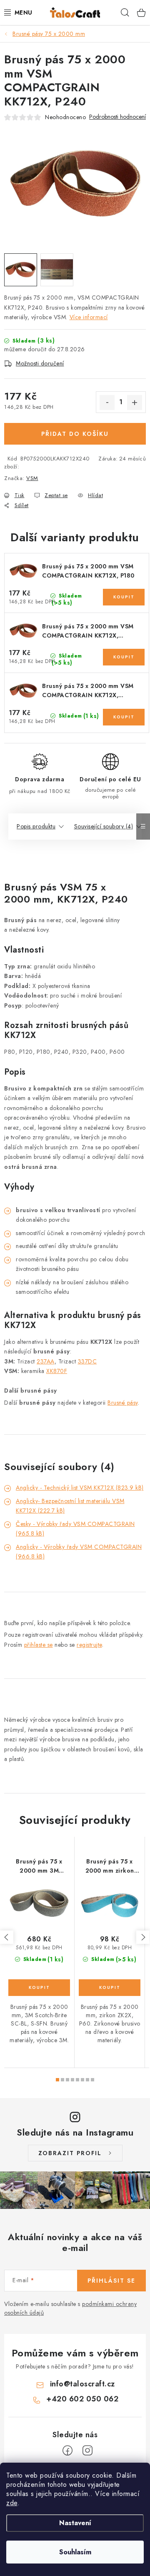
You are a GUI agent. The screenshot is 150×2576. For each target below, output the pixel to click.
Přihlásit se (111, 2281)
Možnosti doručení (40, 363)
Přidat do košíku (75, 434)
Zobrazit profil (70, 2153)
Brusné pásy (123, 1403)
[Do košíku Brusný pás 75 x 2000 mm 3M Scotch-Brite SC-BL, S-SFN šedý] (39, 1988)
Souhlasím (75, 2552)
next (143, 1937)
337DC (87, 1361)
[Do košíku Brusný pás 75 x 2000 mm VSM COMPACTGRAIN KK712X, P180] (124, 597)
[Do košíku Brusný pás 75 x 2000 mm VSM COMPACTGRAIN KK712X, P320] (124, 657)
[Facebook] (67, 2451)
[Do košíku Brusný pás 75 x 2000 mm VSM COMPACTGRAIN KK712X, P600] (124, 717)
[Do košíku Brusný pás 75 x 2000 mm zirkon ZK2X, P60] (110, 1988)
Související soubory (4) (104, 826)
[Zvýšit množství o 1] (135, 403)
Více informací (89, 317)
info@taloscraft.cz (82, 2384)
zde (12, 2503)
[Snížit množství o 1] (107, 403)
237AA (46, 1361)
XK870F (57, 1371)
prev (7, 1937)
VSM (32, 478)
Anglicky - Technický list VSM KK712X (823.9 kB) (80, 1488)
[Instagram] (87, 2451)
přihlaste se (39, 1645)
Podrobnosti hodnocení (117, 117)
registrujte (89, 1645)
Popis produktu (36, 826)
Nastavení (75, 2523)
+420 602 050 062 (82, 2399)
